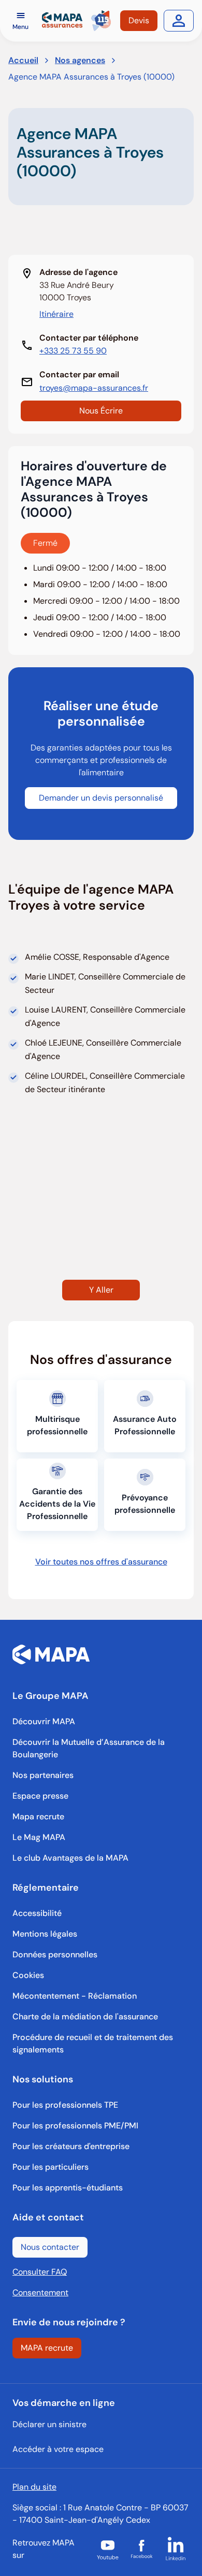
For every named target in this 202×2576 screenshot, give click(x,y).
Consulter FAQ (40, 2272)
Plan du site (34, 2487)
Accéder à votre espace (58, 2449)
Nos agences (80, 60)
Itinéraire (56, 314)
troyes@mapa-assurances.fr (94, 388)
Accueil (23, 60)
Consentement (40, 2293)
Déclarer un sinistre (49, 2424)
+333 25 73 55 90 (73, 351)
